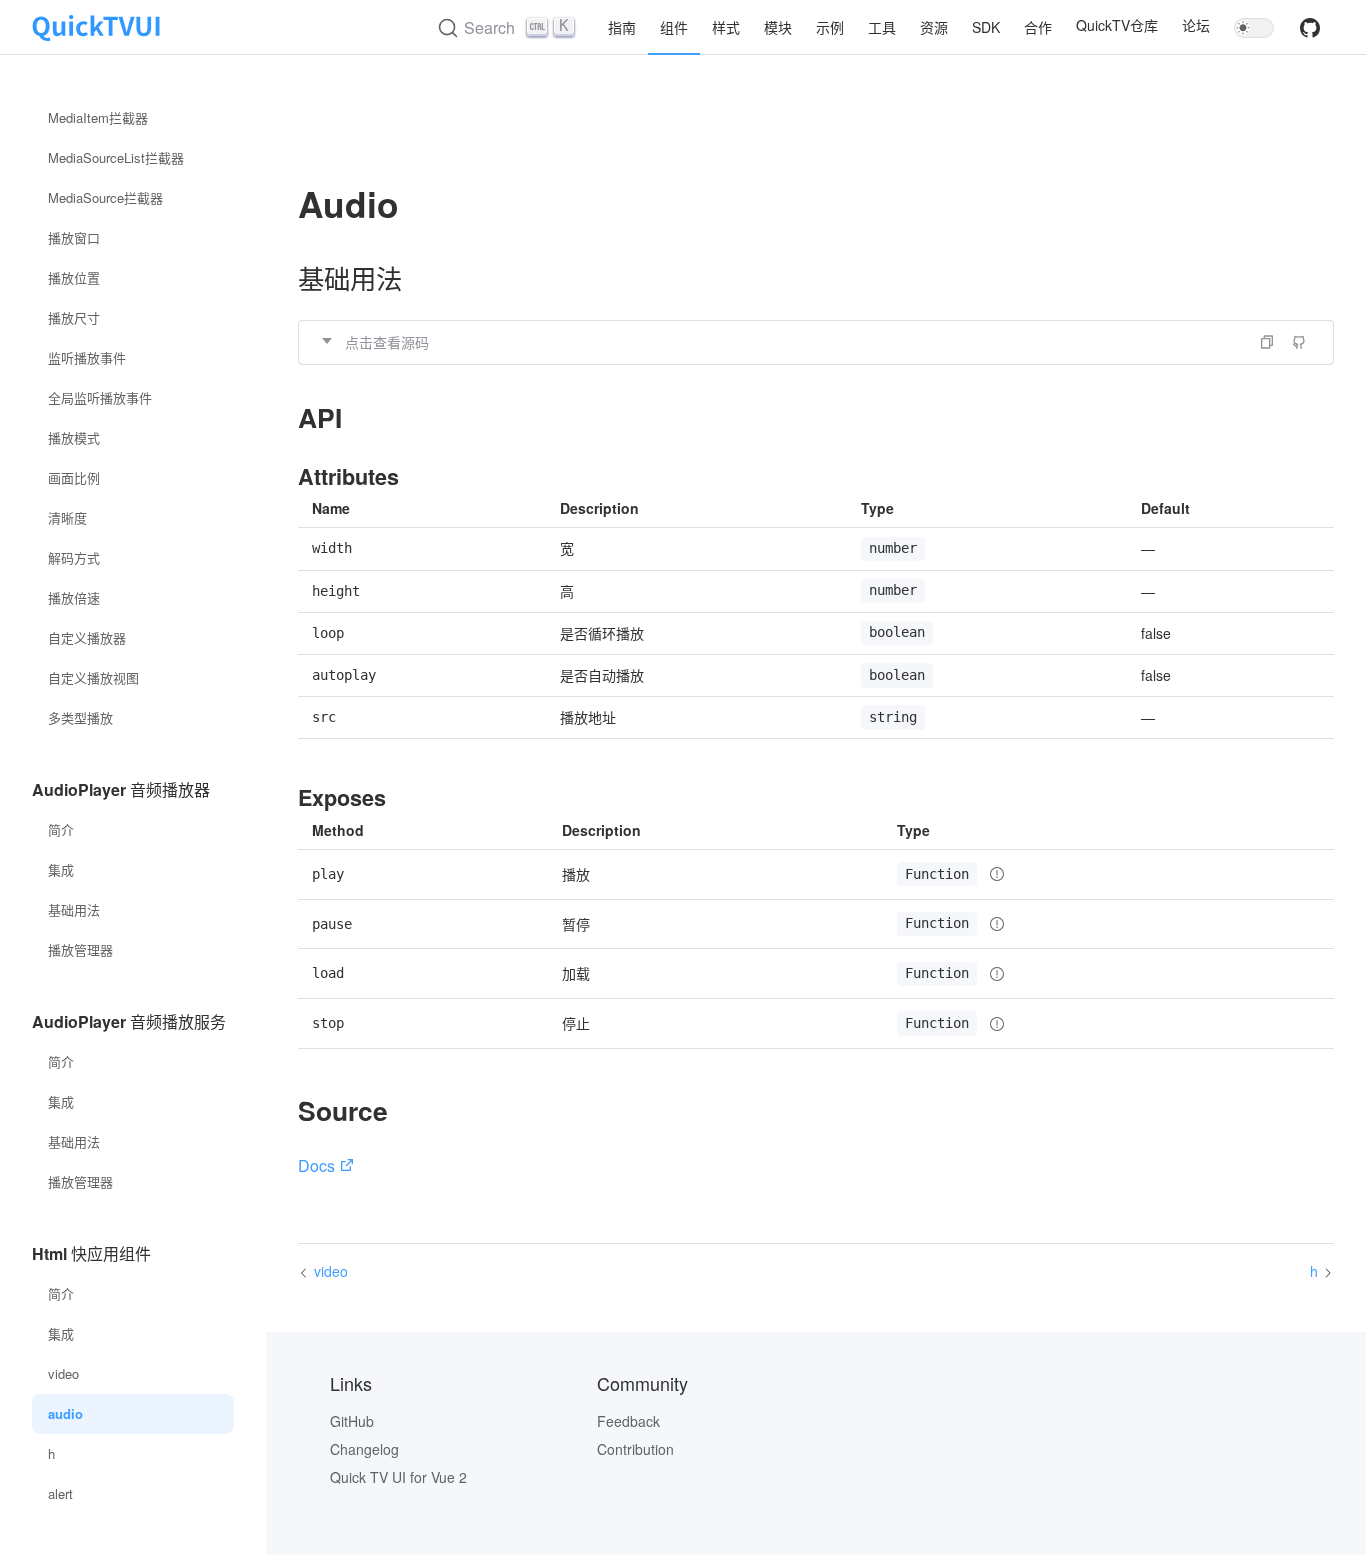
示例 (830, 27)
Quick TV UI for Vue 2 (398, 1477)
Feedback (628, 1421)
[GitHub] (1310, 33)
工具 (882, 27)
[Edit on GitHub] (1299, 342)
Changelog (364, 1449)
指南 (622, 27)
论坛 (1196, 25)
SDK (986, 27)
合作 (1038, 27)
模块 (778, 27)
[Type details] (997, 874)
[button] (816, 342)
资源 (934, 27)
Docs (316, 1165)
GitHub (352, 1421)
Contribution (635, 1449)
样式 (726, 27)
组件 (674, 27)
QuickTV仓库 (1117, 25)
